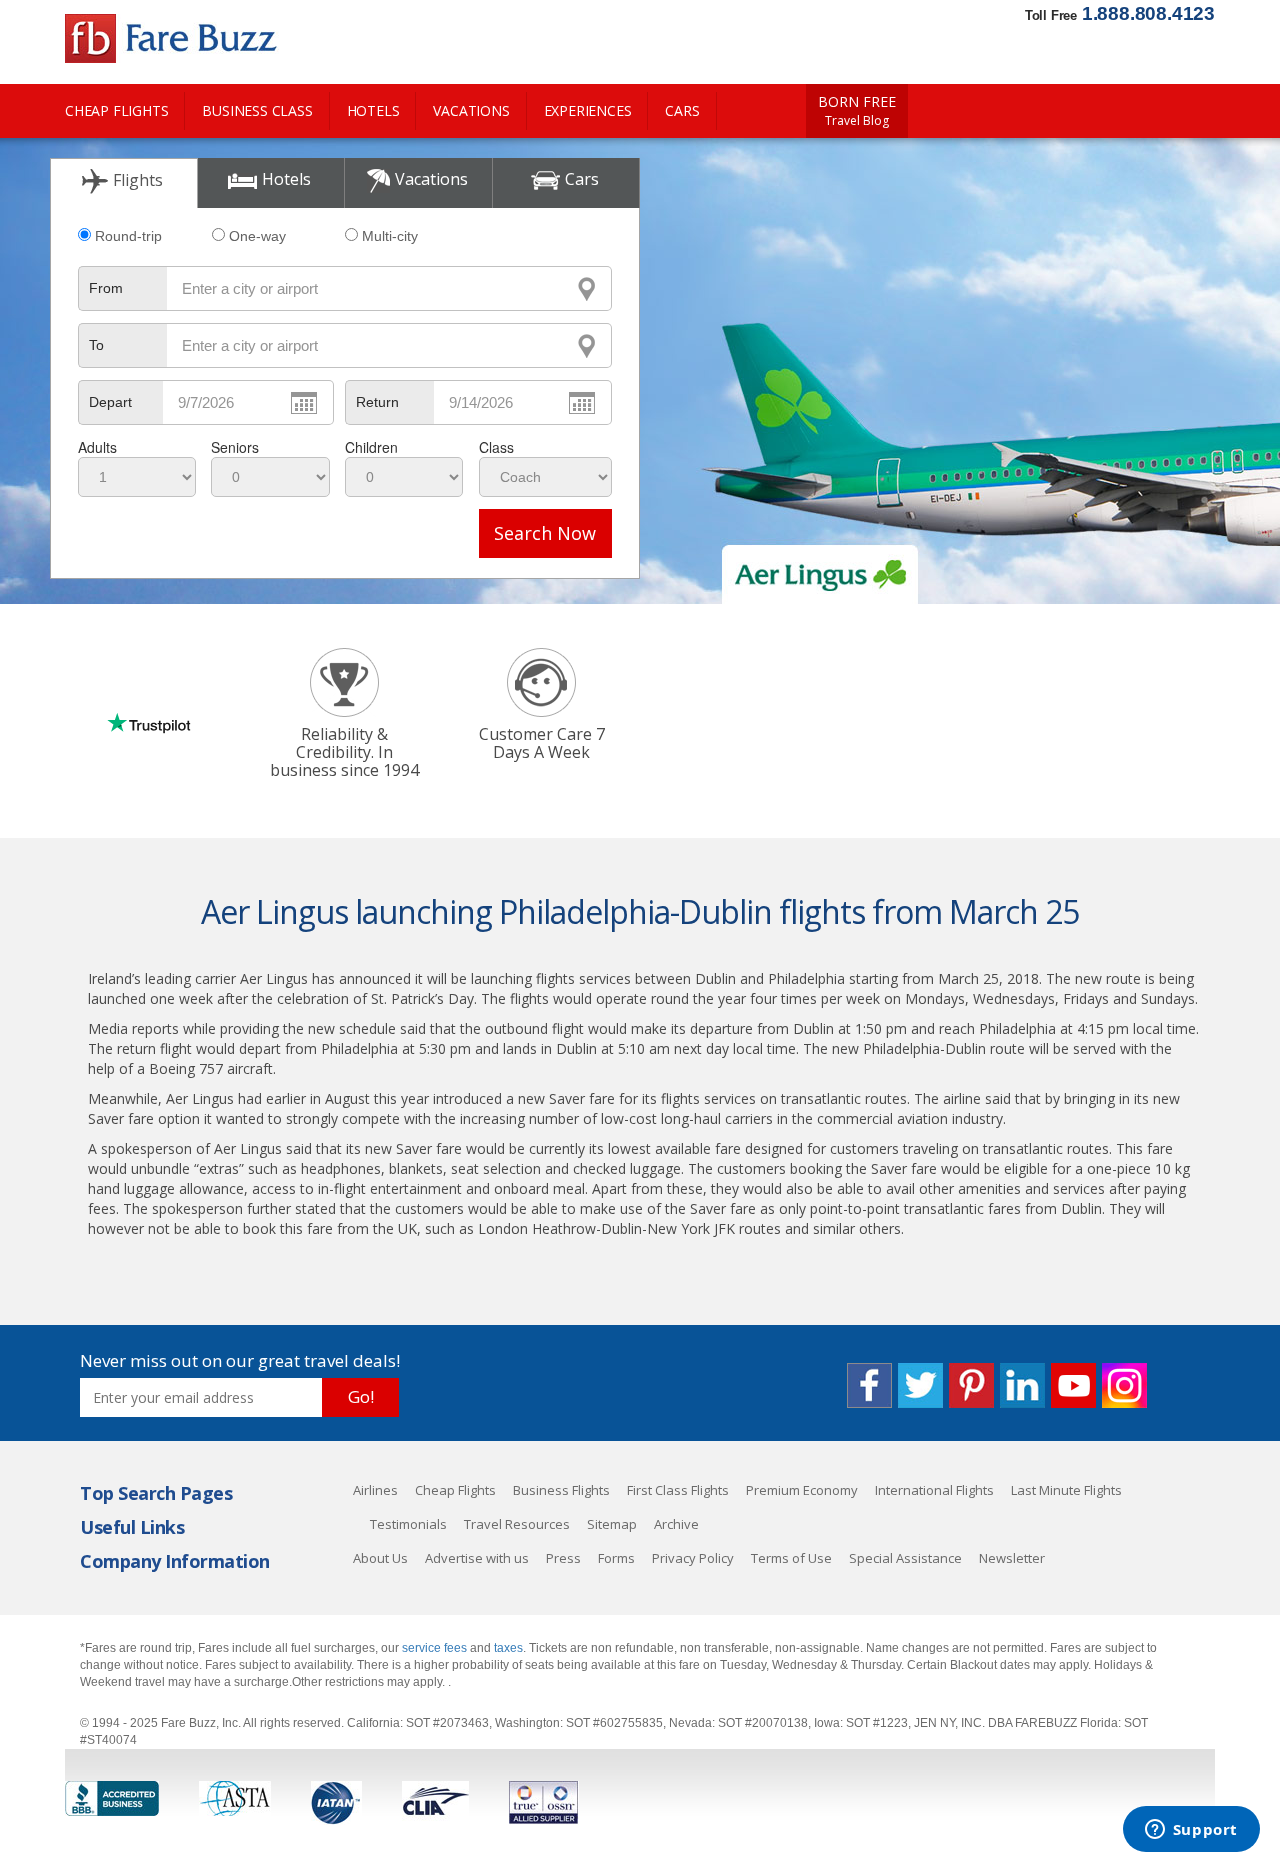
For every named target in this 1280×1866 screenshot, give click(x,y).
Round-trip (128, 236)
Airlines (375, 1490)
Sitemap (612, 1524)
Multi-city (390, 236)
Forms (616, 1558)
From (106, 288)
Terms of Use (791, 1558)
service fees (436, 1648)
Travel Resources (517, 1524)
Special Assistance (905, 1558)
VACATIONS (471, 110)
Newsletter (1012, 1558)
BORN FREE (857, 111)
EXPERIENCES (588, 110)
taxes (508, 1648)
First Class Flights (678, 1490)
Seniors (235, 447)
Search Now (545, 533)
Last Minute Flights (1066, 1490)
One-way (257, 236)
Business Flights (561, 1490)
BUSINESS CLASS (257, 110)
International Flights (934, 1490)
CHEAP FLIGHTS (116, 110)
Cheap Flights (455, 1490)
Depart (110, 402)
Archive (676, 1524)
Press (563, 1558)
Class (496, 447)
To (96, 345)
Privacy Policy (693, 1558)
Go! (361, 1396)
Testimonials (408, 1524)
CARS (682, 110)
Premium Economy (802, 1490)
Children (371, 447)
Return (377, 402)
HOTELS (373, 110)
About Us (380, 1558)
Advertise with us (477, 1558)
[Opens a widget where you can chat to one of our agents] (1191, 1831)
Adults (97, 447)
